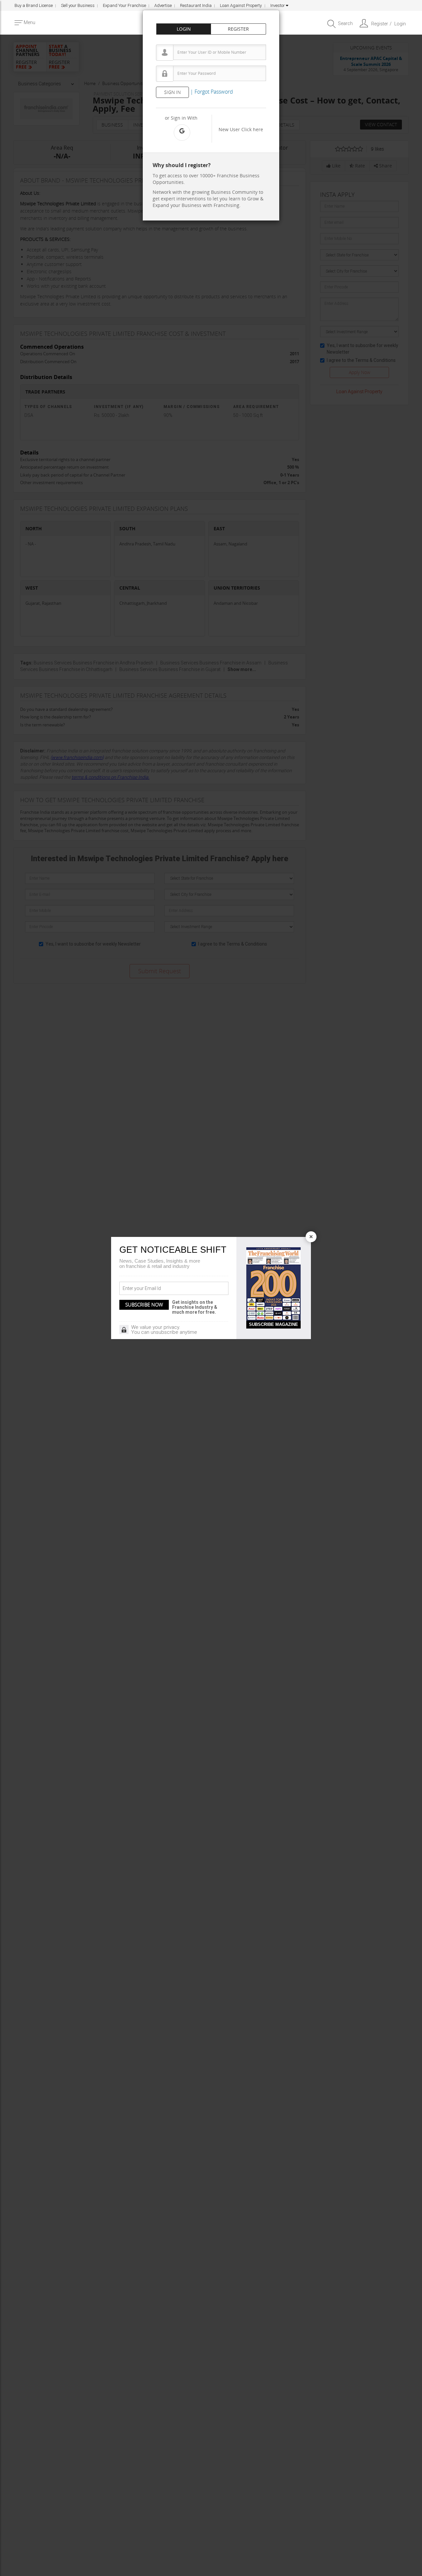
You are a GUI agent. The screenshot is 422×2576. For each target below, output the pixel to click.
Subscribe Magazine (273, 1324)
